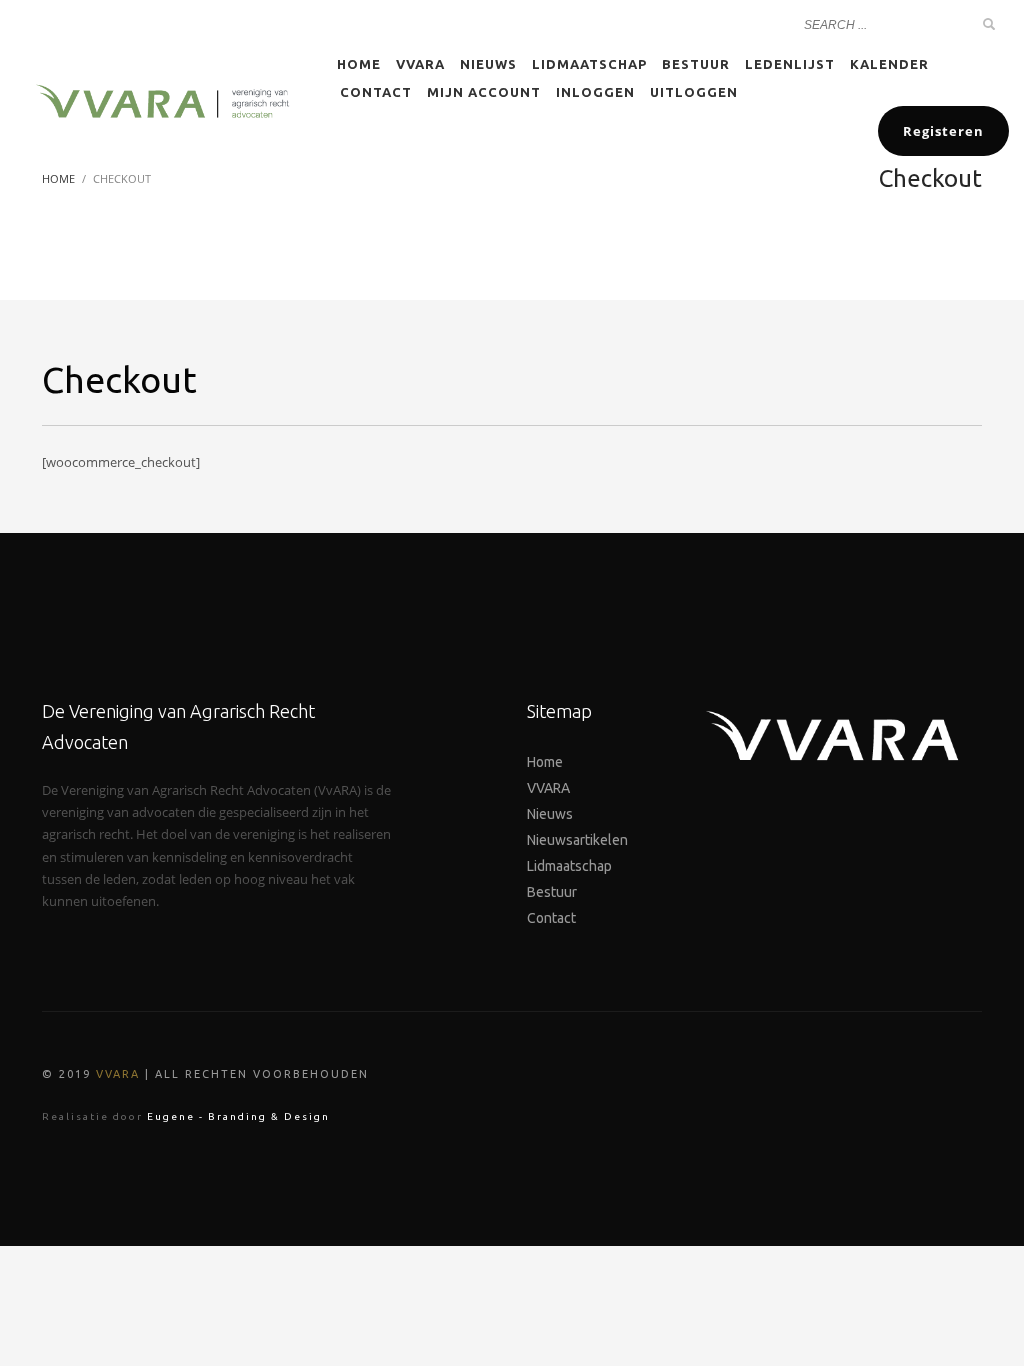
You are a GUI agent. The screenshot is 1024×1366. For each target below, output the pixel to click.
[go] (989, 24)
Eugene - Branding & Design (238, 1116)
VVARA (118, 1074)
